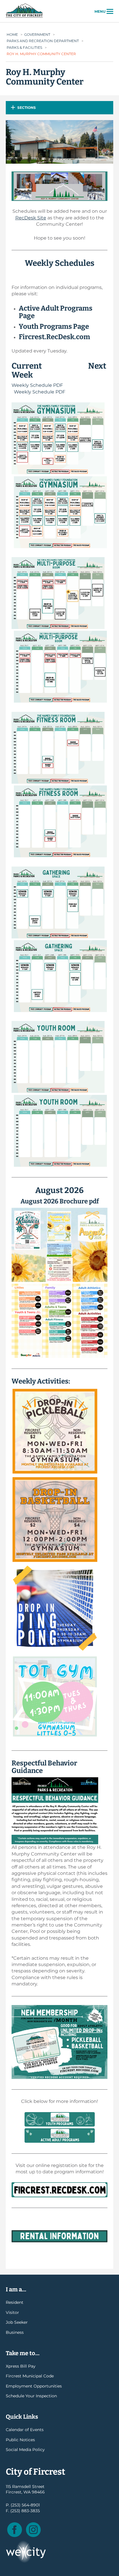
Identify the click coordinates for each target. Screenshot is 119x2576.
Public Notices (20, 2440)
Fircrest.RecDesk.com (54, 337)
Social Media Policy (25, 2450)
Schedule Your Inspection (31, 2396)
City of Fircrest (24, 17)
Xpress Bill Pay (21, 2366)
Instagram (33, 2530)
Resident (15, 2302)
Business (15, 2332)
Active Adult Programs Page (56, 312)
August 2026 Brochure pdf (60, 1201)
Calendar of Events (25, 2430)
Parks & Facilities (24, 47)
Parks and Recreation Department (43, 41)
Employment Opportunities (34, 2386)
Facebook (15, 2530)
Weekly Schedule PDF (37, 385)
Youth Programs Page (54, 326)
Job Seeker (17, 2322)
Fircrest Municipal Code (30, 2376)
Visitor (12, 2312)
